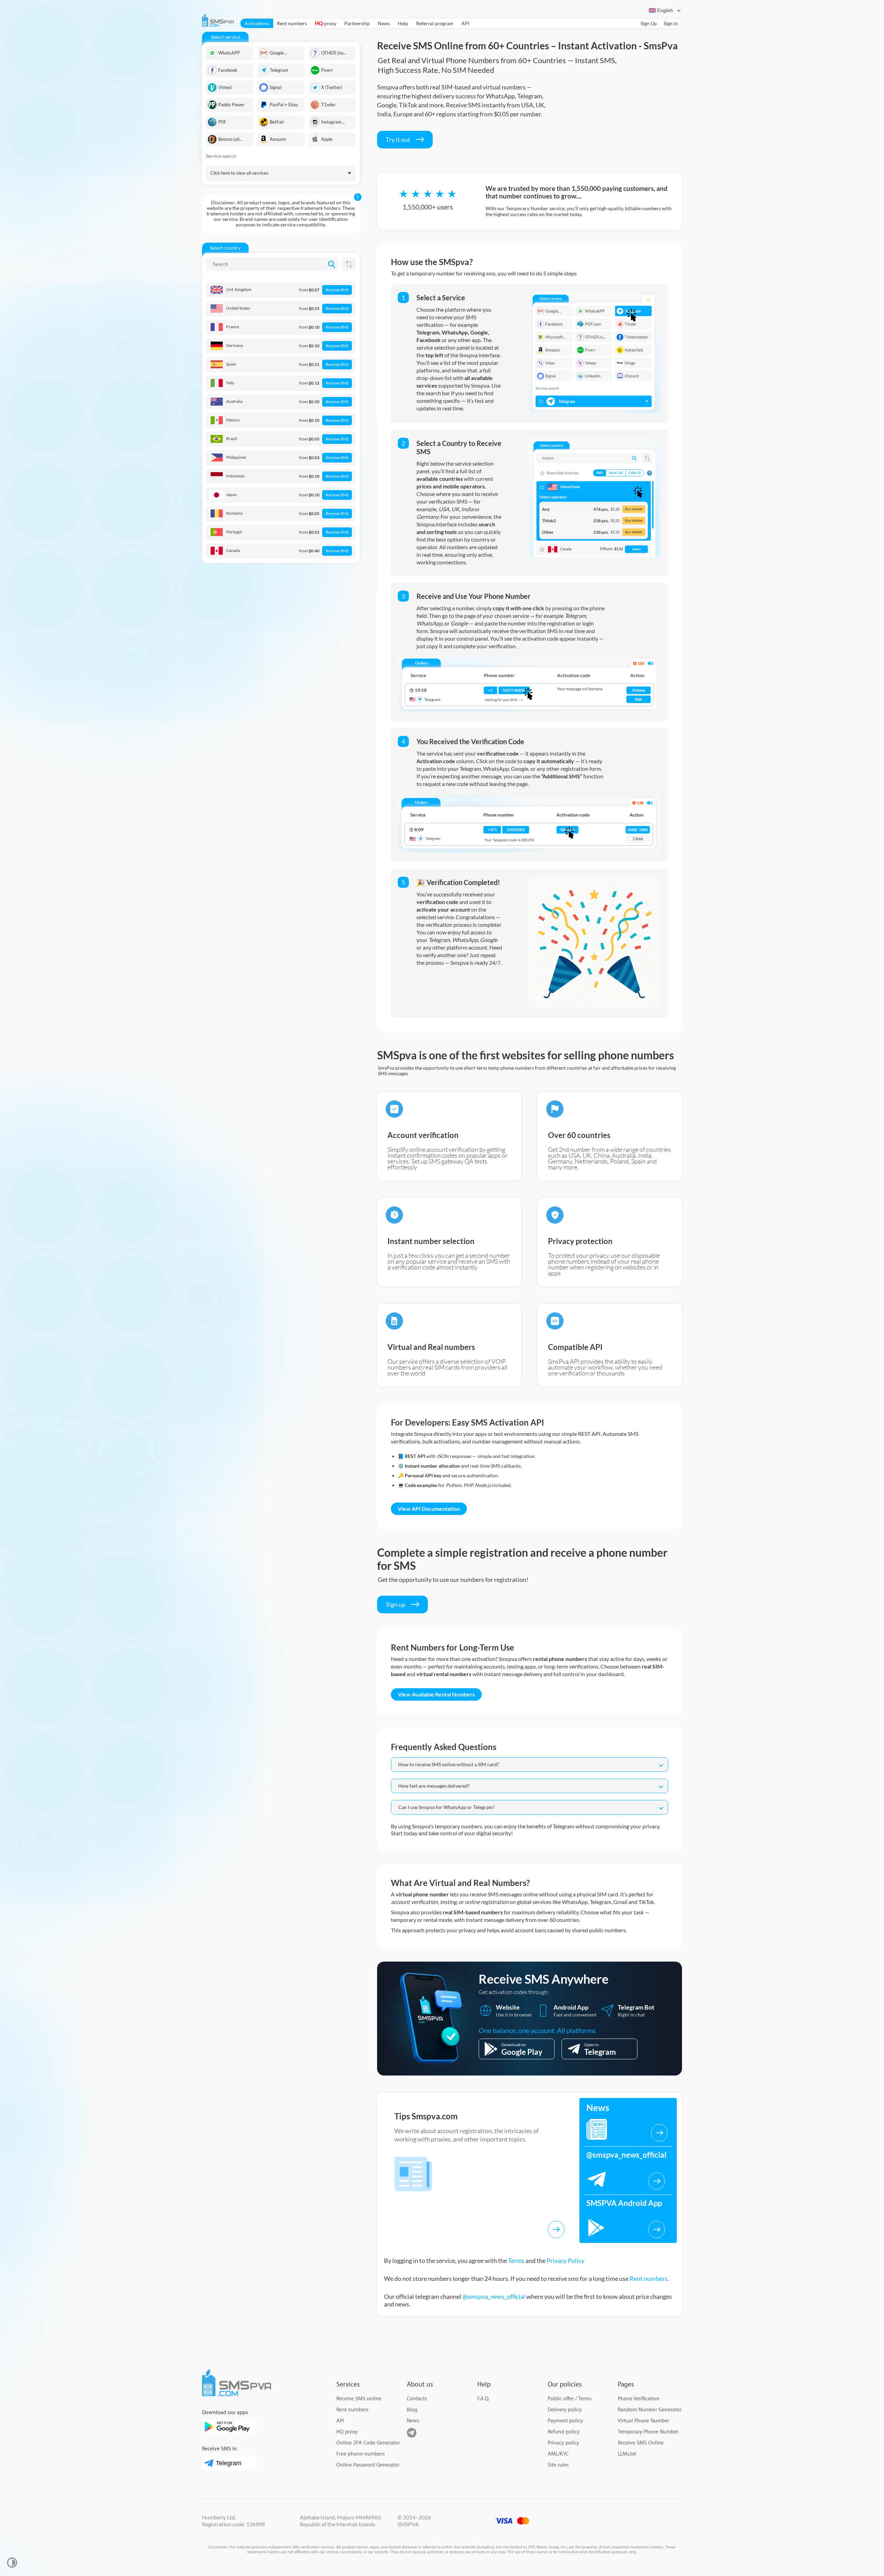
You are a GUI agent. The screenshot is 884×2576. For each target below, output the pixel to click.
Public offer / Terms (570, 2399)
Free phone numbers (361, 2454)
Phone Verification (639, 2399)
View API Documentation (429, 1509)
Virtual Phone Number (643, 2421)
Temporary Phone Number (648, 2432)
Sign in (671, 23)
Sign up (396, 1604)
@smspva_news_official (494, 2296)
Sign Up (649, 23)
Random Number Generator (650, 2410)
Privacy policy (563, 2443)
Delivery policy (565, 2410)
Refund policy (564, 2432)
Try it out (398, 139)
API (465, 23)
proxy (326, 23)
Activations (257, 23)
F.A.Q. (483, 2399)
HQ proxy (347, 2432)
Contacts (417, 2399)
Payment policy (565, 2421)
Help (403, 23)
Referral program (435, 23)
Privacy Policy (565, 2261)
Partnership (357, 23)
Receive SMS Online (641, 2443)
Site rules (558, 2465)
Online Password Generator (368, 2465)
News (384, 23)
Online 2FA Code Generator (368, 2443)
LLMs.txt (627, 2454)
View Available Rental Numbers (436, 1694)
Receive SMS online (359, 2399)
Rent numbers (292, 23)
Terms (516, 2261)
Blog (412, 2410)
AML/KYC (558, 2454)
